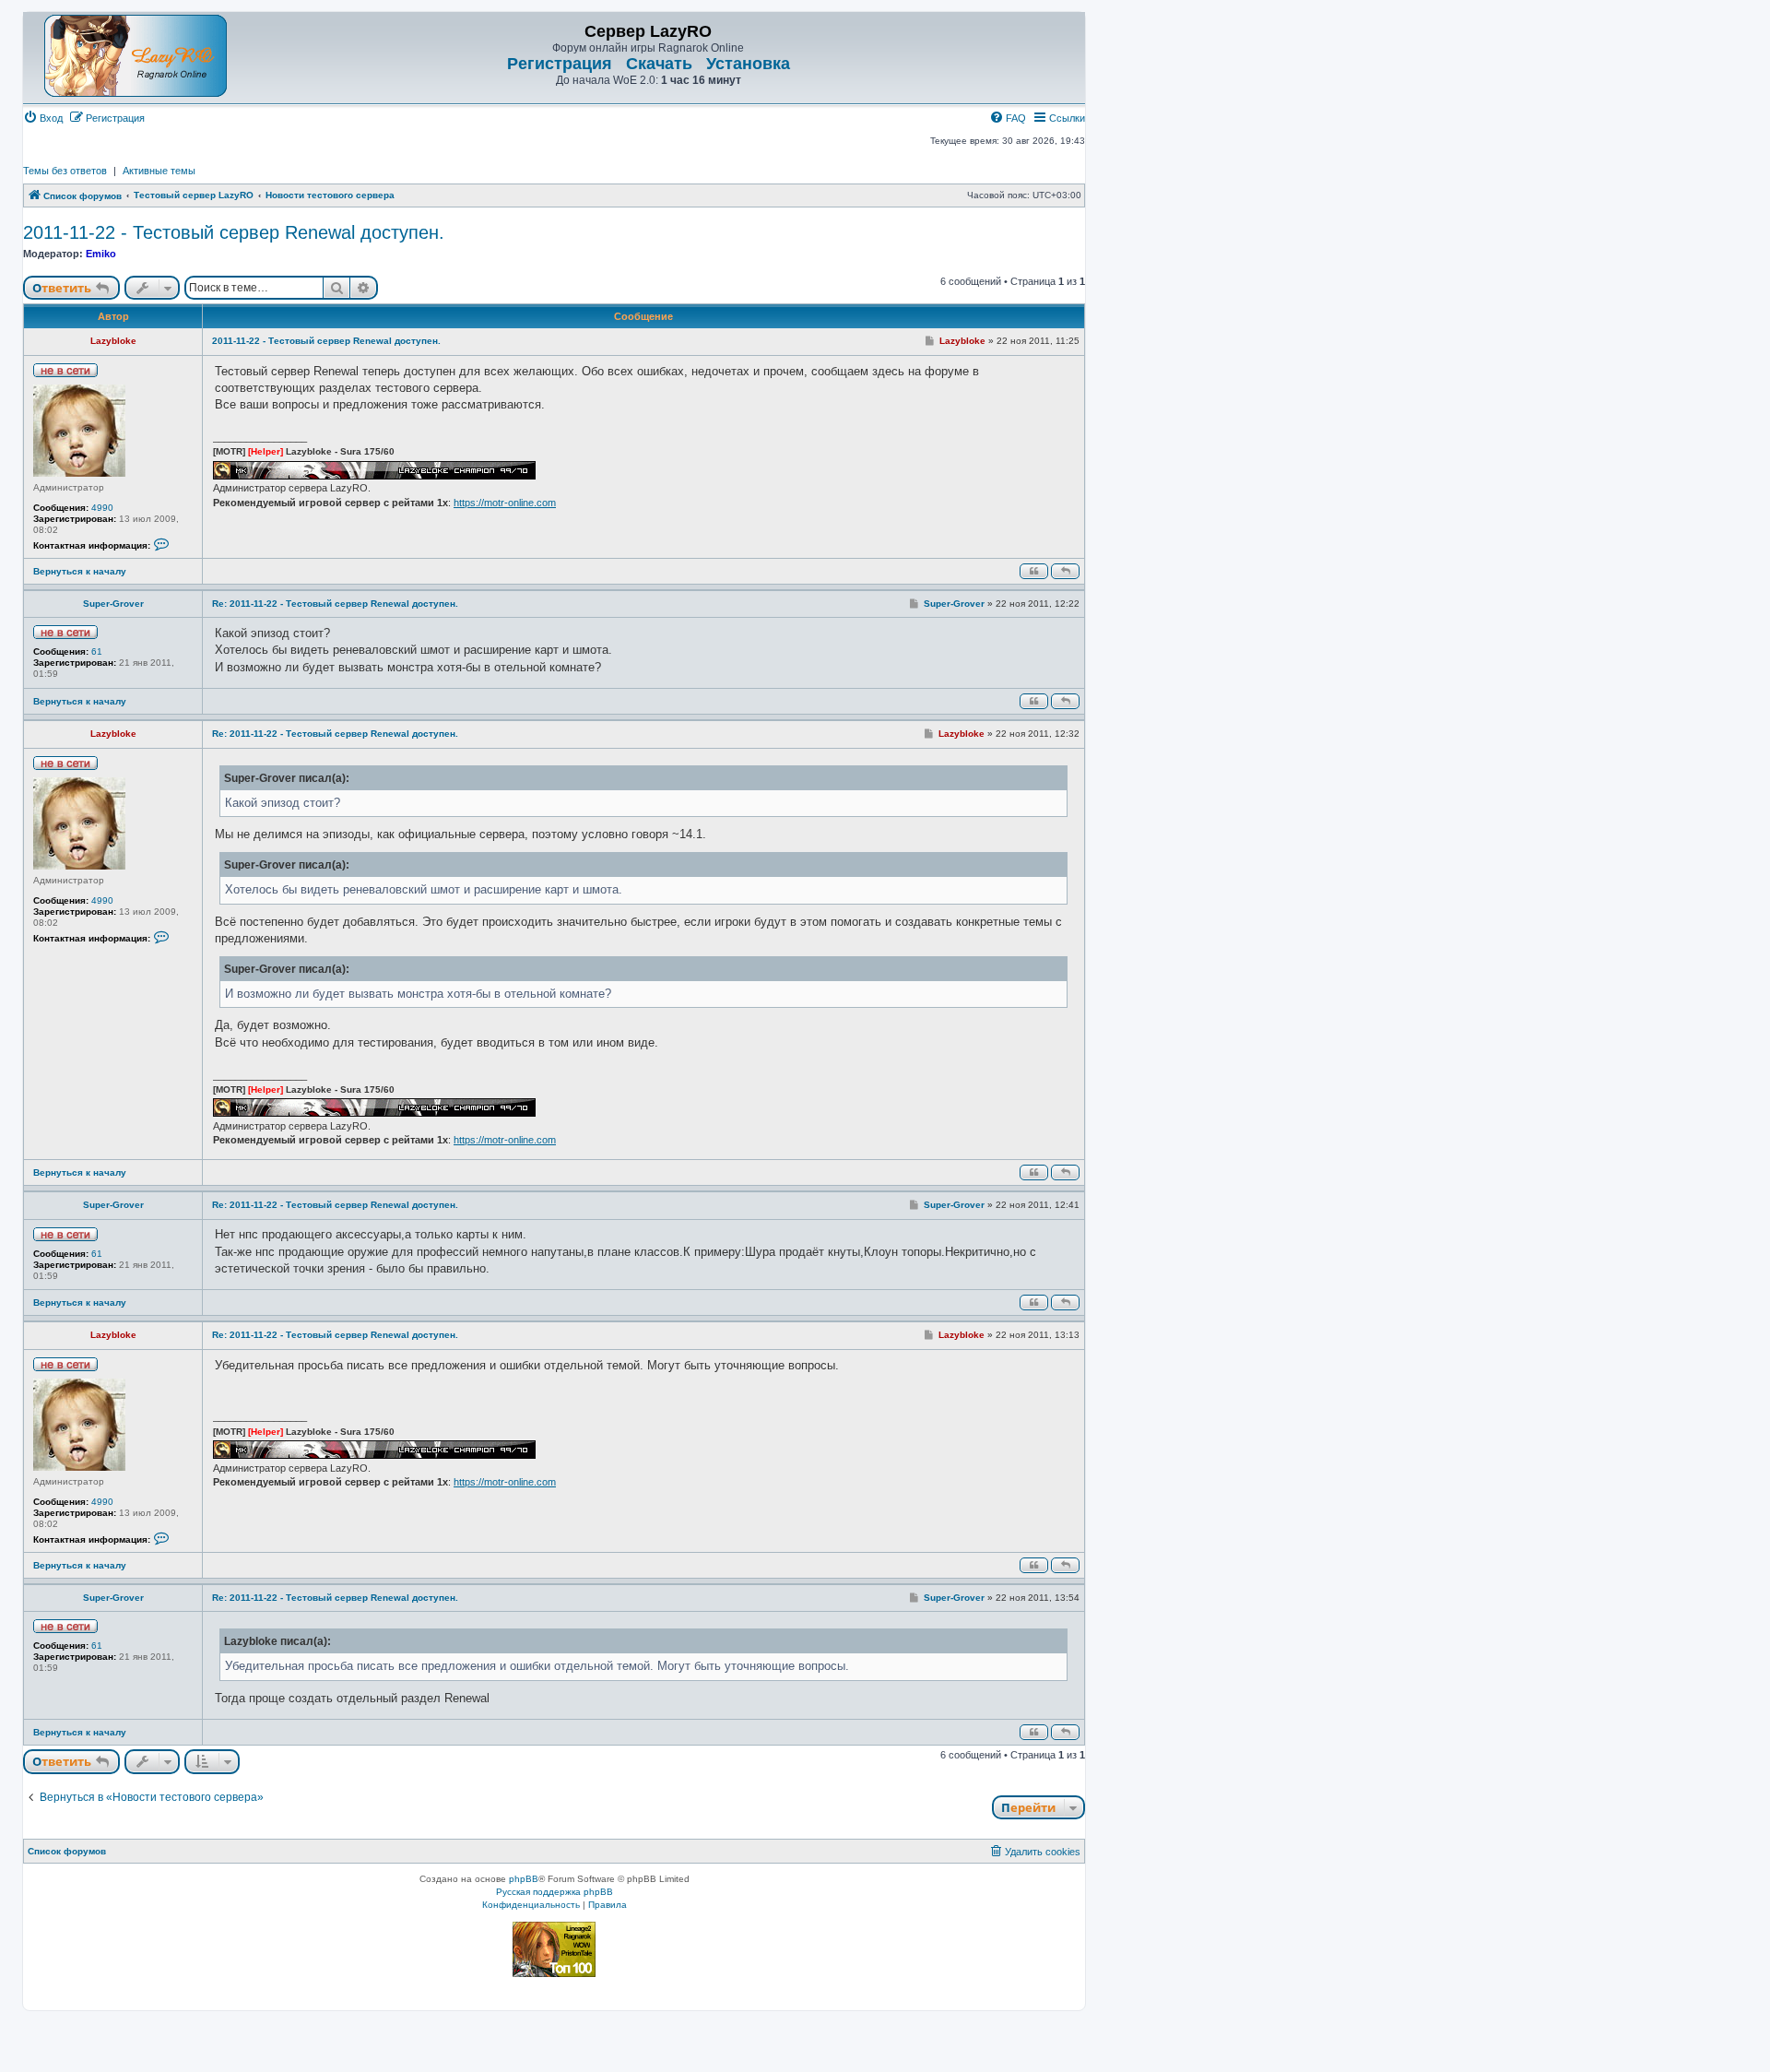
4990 (102, 508)
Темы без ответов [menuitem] (65, 171)
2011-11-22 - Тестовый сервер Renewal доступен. (234, 232)
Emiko (101, 254)
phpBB (524, 1879)
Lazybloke (113, 341)
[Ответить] (1065, 571)
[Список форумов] (136, 56)
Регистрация (560, 64)
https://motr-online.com (505, 503)
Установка (748, 64)
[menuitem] (43, 118)
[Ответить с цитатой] (1034, 571)
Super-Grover (113, 604)
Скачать (659, 64)
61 (97, 651)
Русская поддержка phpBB (555, 1892)
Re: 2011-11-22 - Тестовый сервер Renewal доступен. (335, 604)
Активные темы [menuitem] (159, 171)
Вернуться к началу (80, 571)
